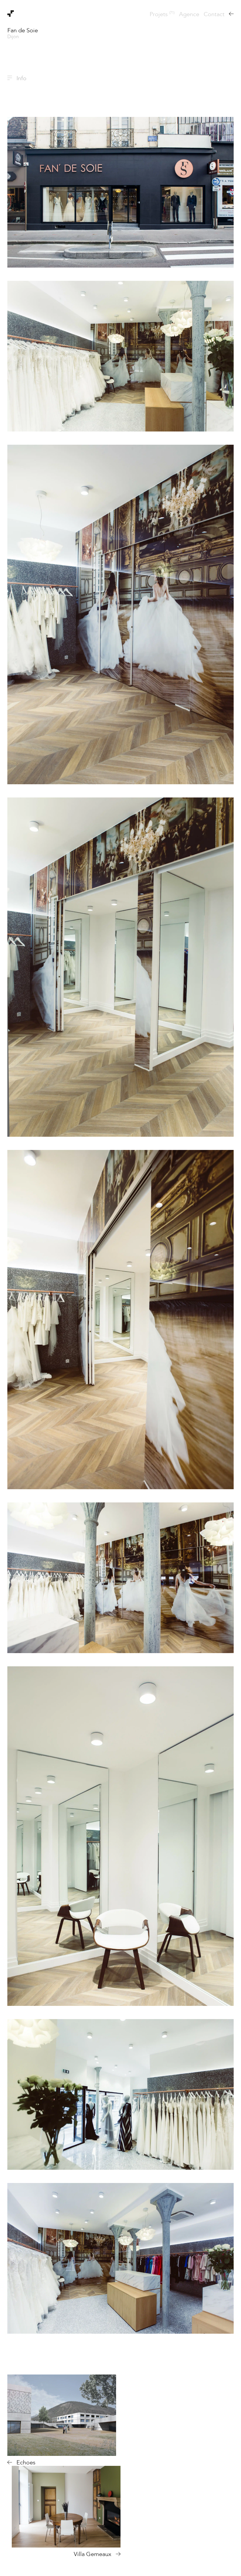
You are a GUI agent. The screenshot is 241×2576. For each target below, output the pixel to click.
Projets (162, 14)
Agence (189, 14)
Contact (214, 14)
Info (21, 78)
